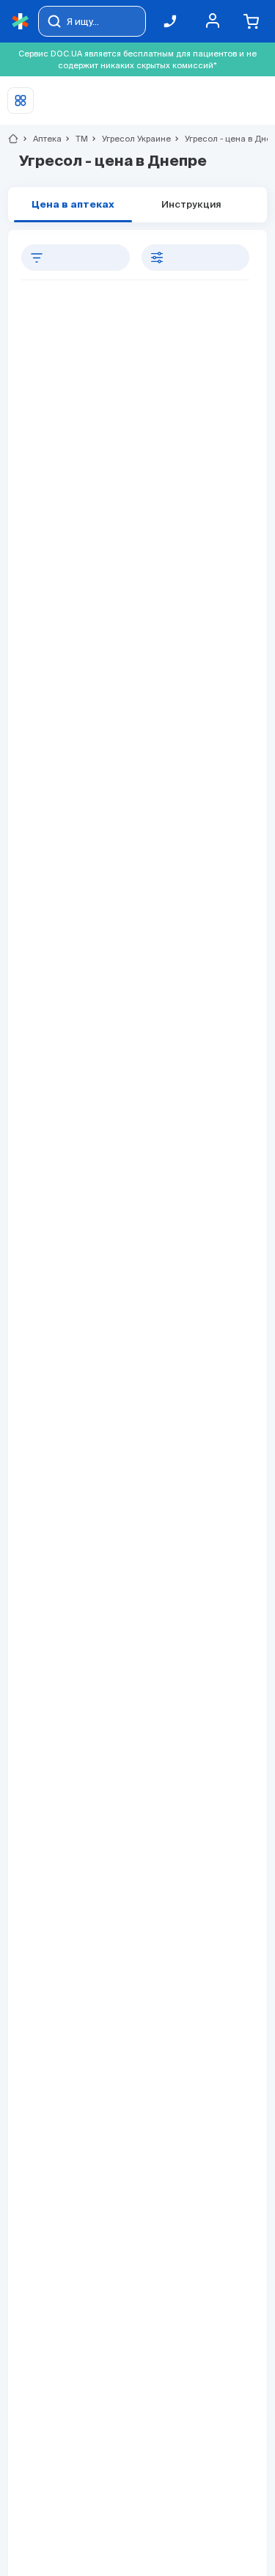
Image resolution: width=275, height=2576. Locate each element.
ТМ (76, 139)
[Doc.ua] (21, 22)
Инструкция (191, 205)
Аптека (41, 139)
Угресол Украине (130, 139)
